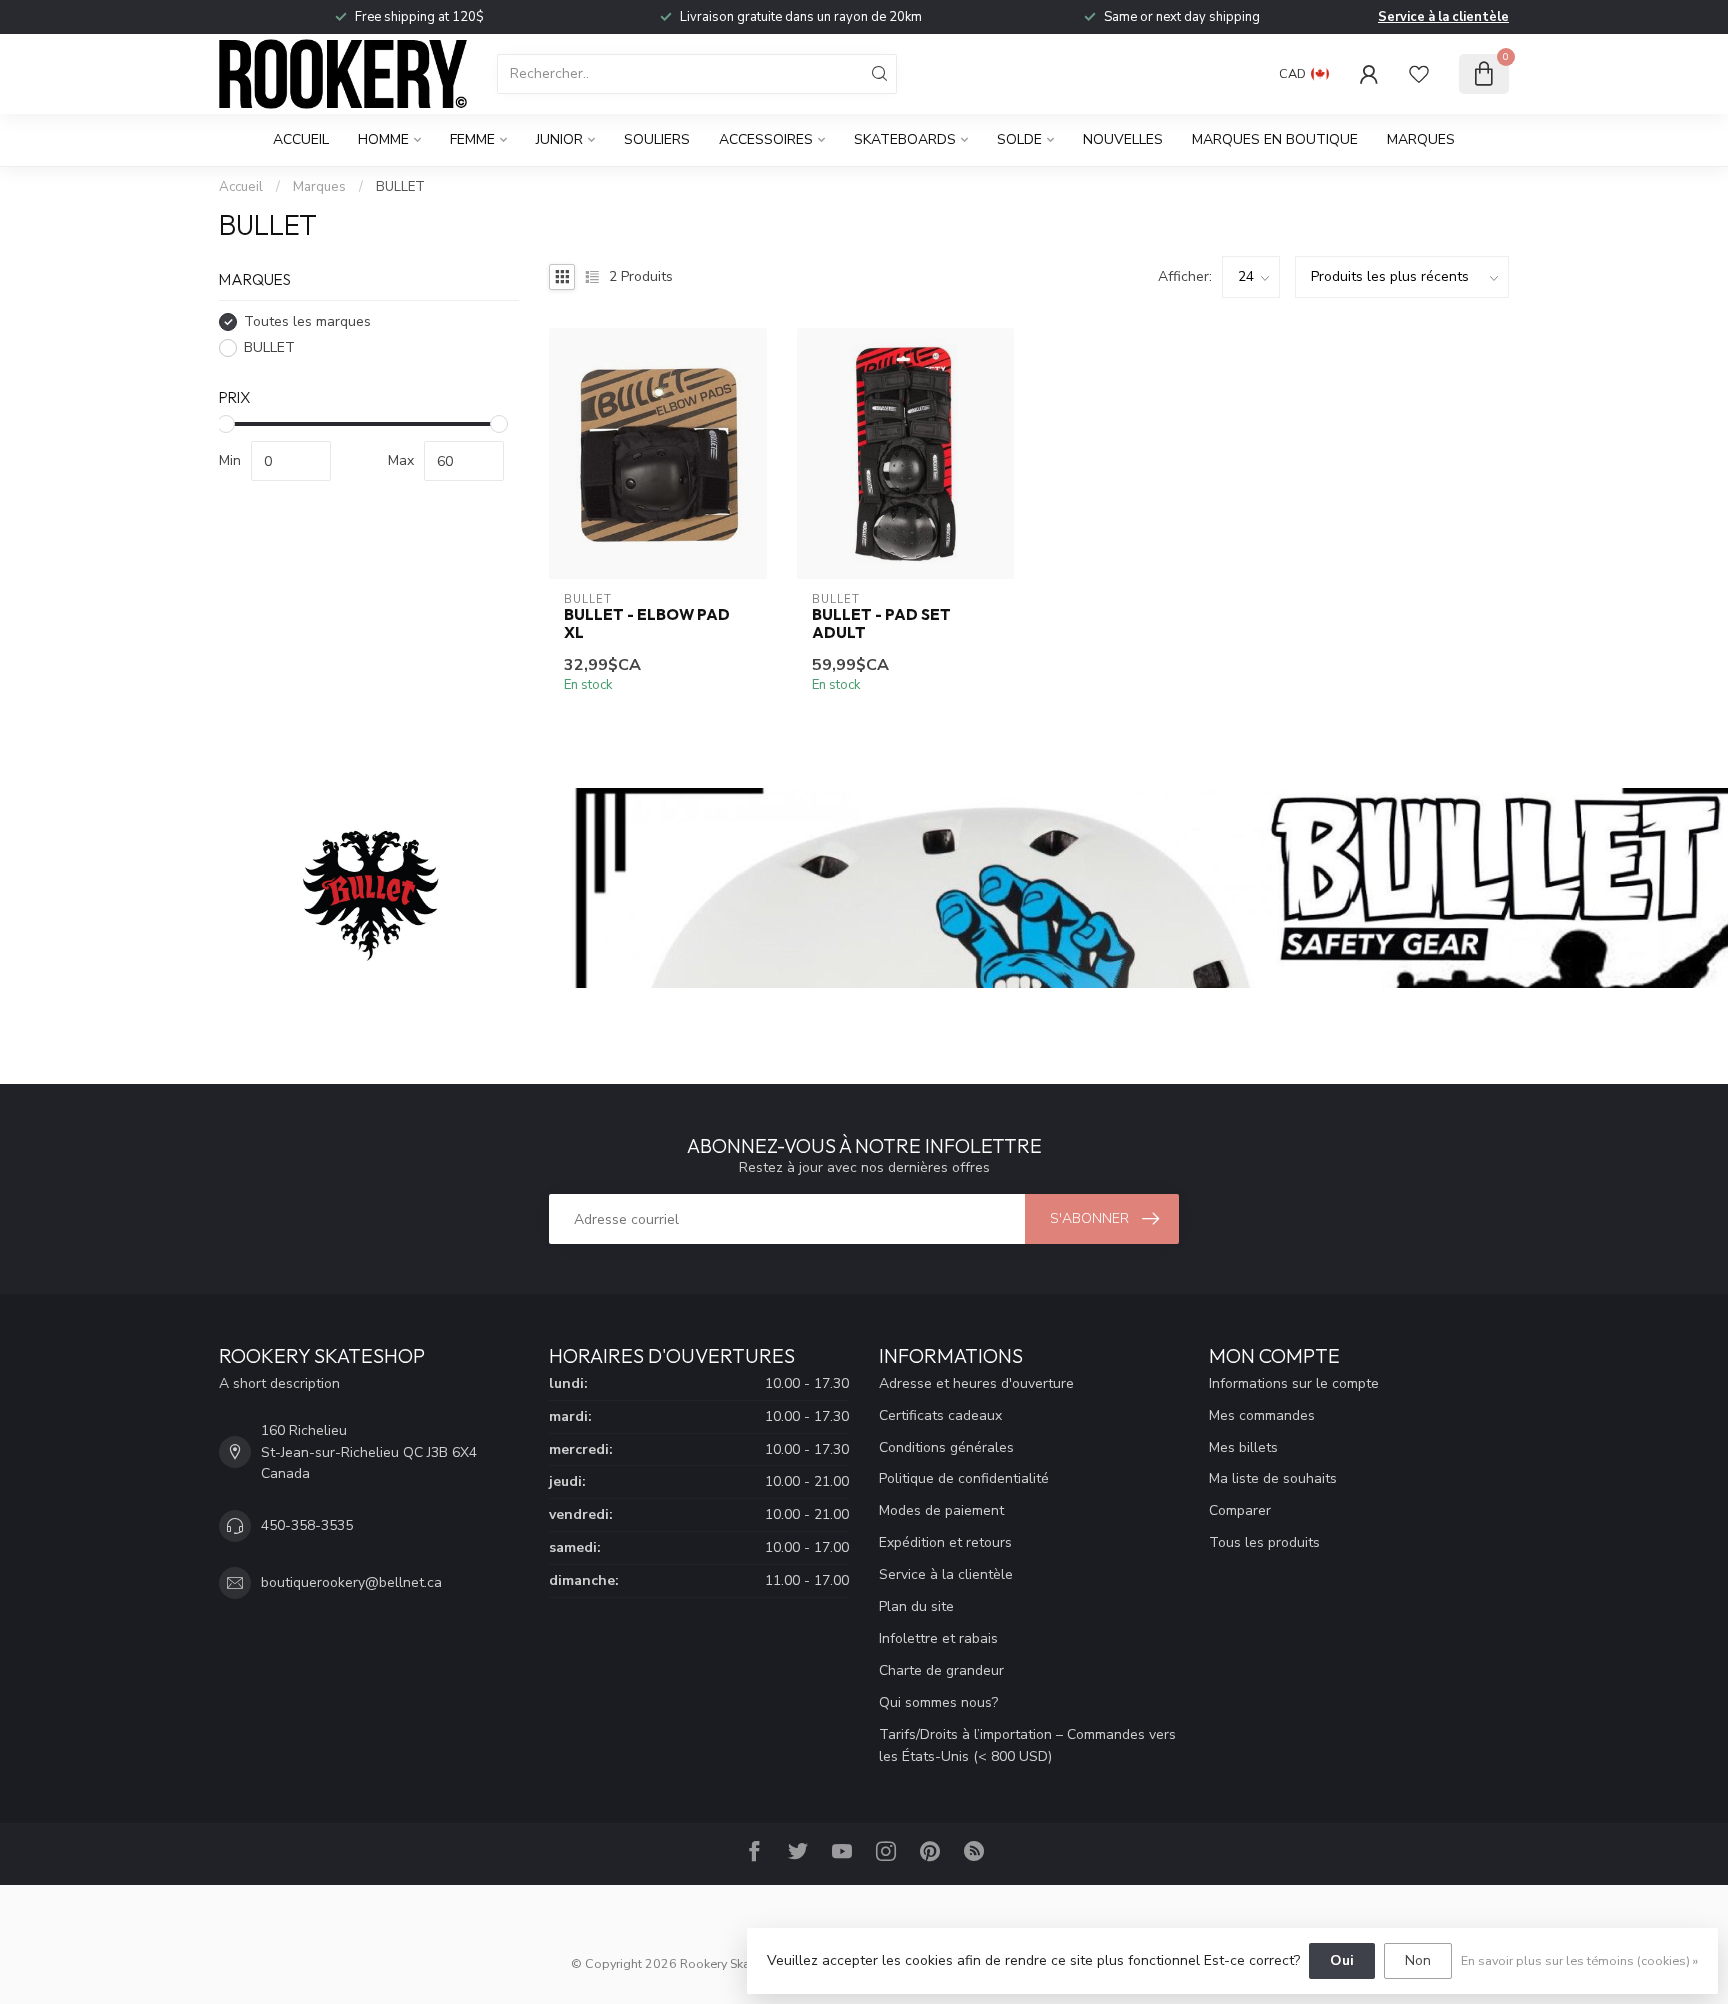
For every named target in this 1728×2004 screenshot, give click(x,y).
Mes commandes (1262, 1415)
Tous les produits (1264, 1542)
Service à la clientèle (1443, 17)
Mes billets (1243, 1447)
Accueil (301, 139)
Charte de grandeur (941, 1670)
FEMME (472, 139)
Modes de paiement (941, 1510)
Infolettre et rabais (938, 1638)
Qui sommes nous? (938, 1702)
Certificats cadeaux (940, 1415)
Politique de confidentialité (964, 1478)
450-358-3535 (307, 1525)
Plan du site (916, 1606)
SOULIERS (657, 139)
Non (1418, 1960)
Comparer (1240, 1510)
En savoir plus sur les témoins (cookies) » (1579, 1960)
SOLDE (1019, 139)
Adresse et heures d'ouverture (976, 1383)
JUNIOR (559, 139)
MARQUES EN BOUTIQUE (1275, 139)
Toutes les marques (307, 321)
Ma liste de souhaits (1273, 1478)
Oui (1342, 1960)
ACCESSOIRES (766, 139)
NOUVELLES (1123, 139)
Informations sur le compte (1294, 1383)
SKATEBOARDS (905, 139)
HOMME (383, 139)
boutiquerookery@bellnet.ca (351, 1582)
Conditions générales (946, 1447)
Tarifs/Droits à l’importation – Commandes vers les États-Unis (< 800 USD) (1027, 1745)
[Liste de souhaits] (1419, 74)
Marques (1421, 139)
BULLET (400, 187)
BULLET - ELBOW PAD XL (647, 624)
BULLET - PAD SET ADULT (881, 624)
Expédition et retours (945, 1542)
